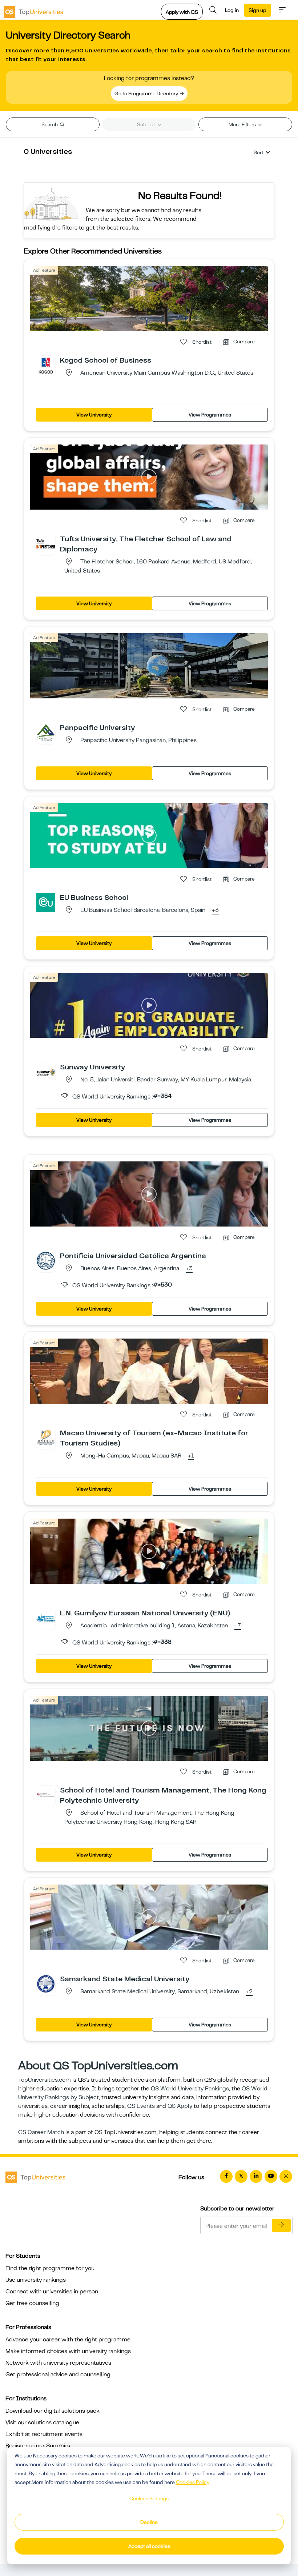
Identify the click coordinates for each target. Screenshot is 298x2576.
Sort (259, 152)
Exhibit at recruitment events (44, 2434)
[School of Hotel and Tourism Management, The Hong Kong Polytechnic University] (46, 1795)
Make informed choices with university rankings (68, 2351)
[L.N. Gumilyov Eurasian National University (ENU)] (46, 1618)
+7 (238, 1626)
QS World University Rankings (190, 2089)
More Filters (243, 124)
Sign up (257, 10)
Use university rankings (36, 2280)
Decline (149, 2522)
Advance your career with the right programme (68, 2340)
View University (94, 415)
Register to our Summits (38, 2446)
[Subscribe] (281, 2225)
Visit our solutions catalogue (42, 2423)
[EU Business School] (46, 902)
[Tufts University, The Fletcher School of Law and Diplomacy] (46, 543)
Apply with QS (182, 12)
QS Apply (180, 2106)
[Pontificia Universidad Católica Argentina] (46, 1260)
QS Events (141, 2106)
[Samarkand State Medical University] (46, 1983)
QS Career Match (41, 2132)
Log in (232, 10)
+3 (215, 910)
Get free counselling (32, 2303)
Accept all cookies (149, 2546)
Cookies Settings (149, 2499)
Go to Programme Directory (147, 93)
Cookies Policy (193, 2482)
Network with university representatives (58, 2363)
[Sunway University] (46, 1072)
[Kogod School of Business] (46, 365)
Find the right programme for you (50, 2268)
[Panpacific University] (46, 732)
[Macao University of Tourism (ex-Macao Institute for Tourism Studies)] (46, 1437)
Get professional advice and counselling (58, 2374)
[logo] (33, 10)
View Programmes (210, 415)
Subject (147, 124)
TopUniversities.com (45, 2080)
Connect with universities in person (52, 2292)
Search (50, 124)
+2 (249, 1992)
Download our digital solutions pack (53, 2411)
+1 (191, 1456)
